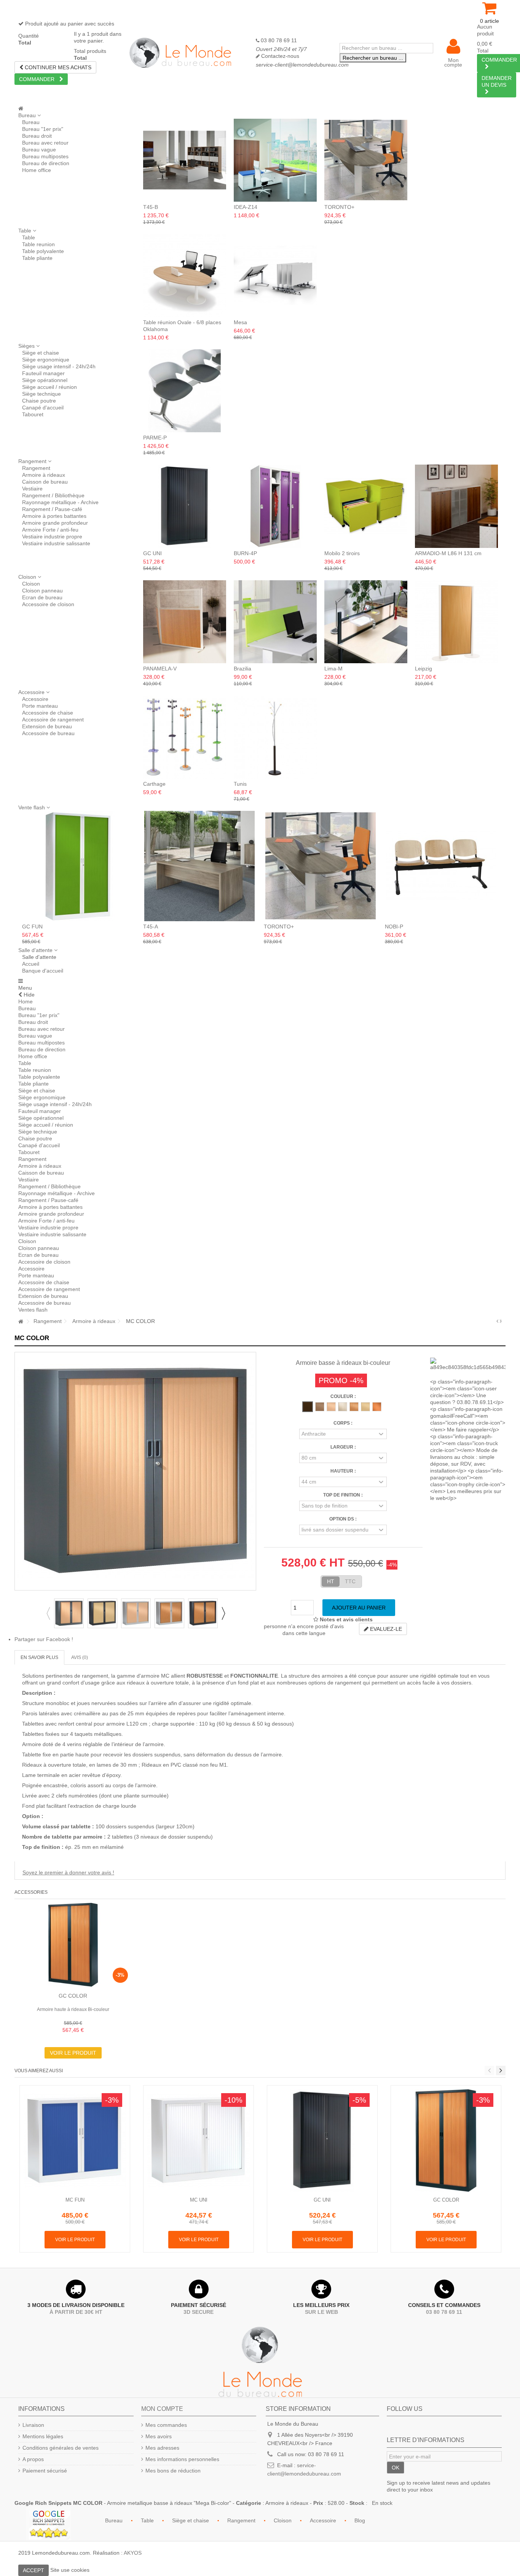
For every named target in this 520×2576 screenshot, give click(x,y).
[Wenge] (308, 1407)
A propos (33, 2459)
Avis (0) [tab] (80, 1657)
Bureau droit (37, 136)
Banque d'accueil (43, 971)
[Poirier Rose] (331, 1407)
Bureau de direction (46, 163)
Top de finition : (343, 1495)
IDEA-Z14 (246, 207)
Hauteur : (343, 1471)
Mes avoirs (159, 2436)
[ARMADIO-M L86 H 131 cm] (456, 506)
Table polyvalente (43, 251)
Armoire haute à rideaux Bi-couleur (73, 2009)
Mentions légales (43, 2436)
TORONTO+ (339, 207)
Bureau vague (39, 150)
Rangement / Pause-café (52, 509)
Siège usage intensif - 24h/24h (59, 366)
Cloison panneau (42, 591)
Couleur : (343, 1396)
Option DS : (343, 1519)
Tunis (240, 784)
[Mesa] (275, 275)
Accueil (31, 964)
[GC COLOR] (73, 1945)
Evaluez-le (385, 1629)
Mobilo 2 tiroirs (342, 553)
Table (29, 237)
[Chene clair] (365, 1407)
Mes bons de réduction (173, 2471)
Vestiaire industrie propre (52, 537)
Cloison (31, 584)
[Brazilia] (275, 622)
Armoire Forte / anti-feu (50, 530)
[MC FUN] (75, 2141)
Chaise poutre (39, 401)
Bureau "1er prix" (43, 129)
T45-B (151, 207)
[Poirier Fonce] (320, 1407)
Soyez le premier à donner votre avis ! (68, 1872)
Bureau (31, 122)
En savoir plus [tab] (39, 1657)
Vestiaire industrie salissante (56, 543)
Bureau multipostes (45, 156)
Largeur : (343, 1447)
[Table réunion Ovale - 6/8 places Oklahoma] (185, 275)
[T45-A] (200, 866)
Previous (48, 1613)
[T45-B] (185, 160)
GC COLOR (73, 1996)
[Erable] (343, 1407)
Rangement (36, 468)
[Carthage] (185, 737)
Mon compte (453, 62)
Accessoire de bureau (48, 733)
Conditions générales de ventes (61, 2448)
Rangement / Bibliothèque (53, 495)
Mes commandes (166, 2425)
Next (223, 1613)
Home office (37, 170)
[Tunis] (275, 737)
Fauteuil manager (43, 373)
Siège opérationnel (45, 380)
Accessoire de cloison (48, 604)
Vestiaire (32, 489)
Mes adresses (162, 2448)
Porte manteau (40, 706)
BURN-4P (245, 553)
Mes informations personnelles (182, 2459)
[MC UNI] (199, 2141)
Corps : (343, 1423)
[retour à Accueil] (21, 1322)
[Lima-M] (366, 622)
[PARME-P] (185, 391)
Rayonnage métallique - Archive (60, 502)
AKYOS (133, 2553)
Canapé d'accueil (43, 408)
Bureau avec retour (45, 143)
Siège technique (41, 394)
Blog (360, 2520)
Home (26, 1001)
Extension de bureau (47, 726)
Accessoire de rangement (53, 720)
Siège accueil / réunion (49, 387)
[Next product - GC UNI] (501, 1321)
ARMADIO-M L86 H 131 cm (448, 553)
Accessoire (35, 699)
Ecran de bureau (42, 597)
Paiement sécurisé (45, 2471)
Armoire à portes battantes (54, 516)
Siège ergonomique (46, 360)
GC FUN (32, 927)
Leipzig (423, 669)
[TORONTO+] (366, 160)
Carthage (154, 784)
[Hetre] (354, 1407)
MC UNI (199, 2200)
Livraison (33, 2425)
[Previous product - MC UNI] (497, 1321)
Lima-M (333, 669)
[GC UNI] (185, 506)
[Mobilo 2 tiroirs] (366, 506)
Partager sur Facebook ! (44, 1639)
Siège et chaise (41, 353)
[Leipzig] (456, 622)
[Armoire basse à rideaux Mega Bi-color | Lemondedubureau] (69, 1613)
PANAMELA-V (160, 669)
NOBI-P (394, 927)
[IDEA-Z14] (275, 160)
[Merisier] (377, 1407)
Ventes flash (33, 1310)
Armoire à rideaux (44, 475)
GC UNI (152, 553)
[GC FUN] (79, 866)
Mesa (240, 322)
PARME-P (155, 438)
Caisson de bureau (45, 482)
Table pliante (37, 258)
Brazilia (242, 669)
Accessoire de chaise (48, 713)
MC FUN (75, 2200)
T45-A (151, 927)
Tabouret (33, 414)
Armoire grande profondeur (55, 523)
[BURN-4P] (275, 506)
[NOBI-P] (442, 866)
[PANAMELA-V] (185, 622)
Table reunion (38, 244)
